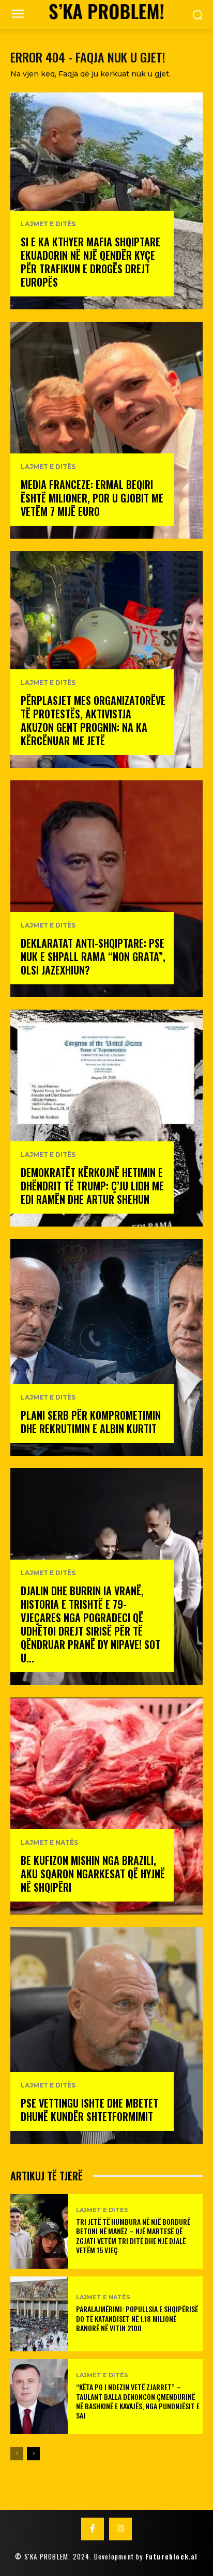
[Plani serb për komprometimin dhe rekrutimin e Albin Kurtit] (106, 1347)
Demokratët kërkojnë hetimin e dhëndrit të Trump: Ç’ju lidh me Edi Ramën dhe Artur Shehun (92, 1186)
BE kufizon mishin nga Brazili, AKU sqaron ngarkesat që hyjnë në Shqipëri (93, 1874)
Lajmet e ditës (48, 224)
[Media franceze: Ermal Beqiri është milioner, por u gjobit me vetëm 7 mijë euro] (106, 430)
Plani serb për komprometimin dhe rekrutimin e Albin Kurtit (91, 1422)
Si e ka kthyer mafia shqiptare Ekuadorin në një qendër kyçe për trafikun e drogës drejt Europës (90, 262)
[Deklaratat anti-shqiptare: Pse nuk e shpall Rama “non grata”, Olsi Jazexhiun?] (106, 889)
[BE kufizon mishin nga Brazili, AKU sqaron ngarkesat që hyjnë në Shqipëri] (106, 1806)
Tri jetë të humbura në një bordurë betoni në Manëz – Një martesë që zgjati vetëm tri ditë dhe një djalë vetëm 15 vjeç (133, 2236)
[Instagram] (120, 2529)
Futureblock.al (172, 2556)
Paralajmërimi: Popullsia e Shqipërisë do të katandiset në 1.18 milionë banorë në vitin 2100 (137, 2318)
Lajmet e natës (49, 1843)
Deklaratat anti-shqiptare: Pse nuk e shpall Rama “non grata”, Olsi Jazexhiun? (93, 956)
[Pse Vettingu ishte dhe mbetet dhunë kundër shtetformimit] (106, 2035)
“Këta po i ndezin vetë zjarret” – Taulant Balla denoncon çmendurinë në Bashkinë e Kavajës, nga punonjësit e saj (138, 2401)
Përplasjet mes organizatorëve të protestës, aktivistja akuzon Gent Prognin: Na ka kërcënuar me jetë (93, 720)
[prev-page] (17, 2454)
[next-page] (33, 2454)
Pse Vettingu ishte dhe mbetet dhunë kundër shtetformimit (89, 2110)
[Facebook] (93, 2529)
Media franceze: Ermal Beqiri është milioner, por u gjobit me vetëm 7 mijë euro (92, 498)
